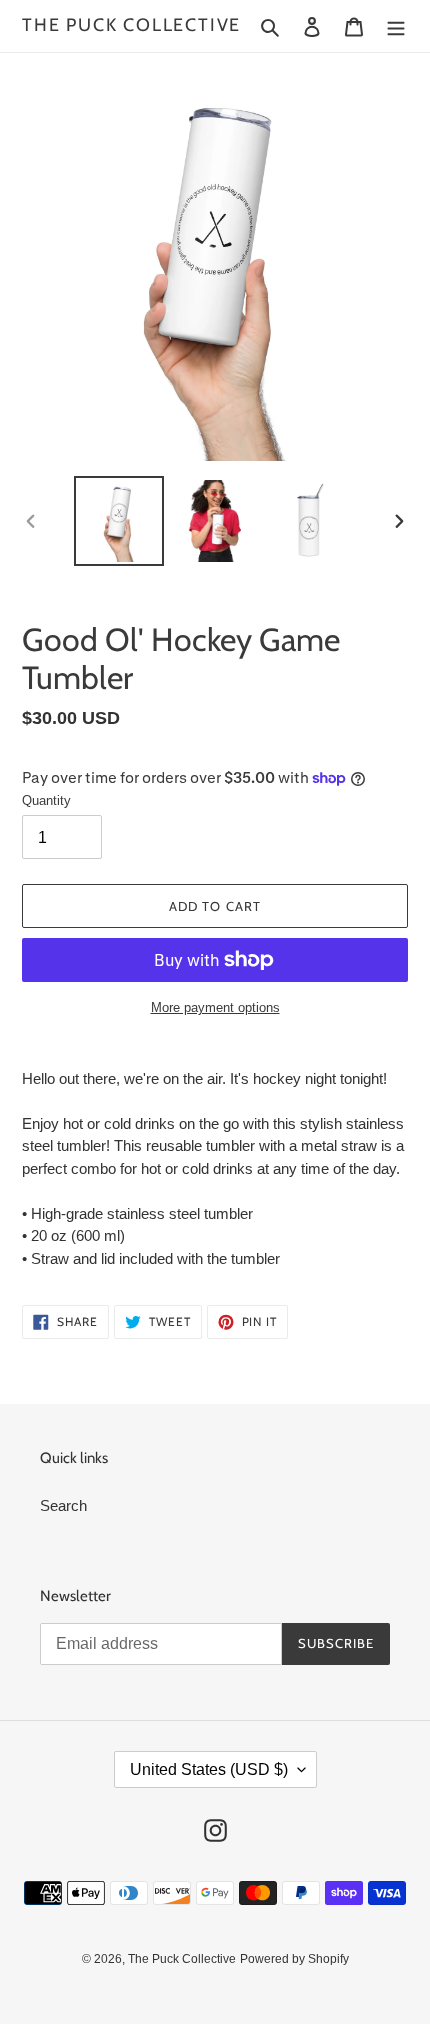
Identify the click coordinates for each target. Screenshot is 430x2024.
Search (63, 1505)
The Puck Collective (131, 25)
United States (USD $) (209, 1769)
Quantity (46, 800)
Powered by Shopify (294, 1959)
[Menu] (396, 26)
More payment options (215, 1007)
